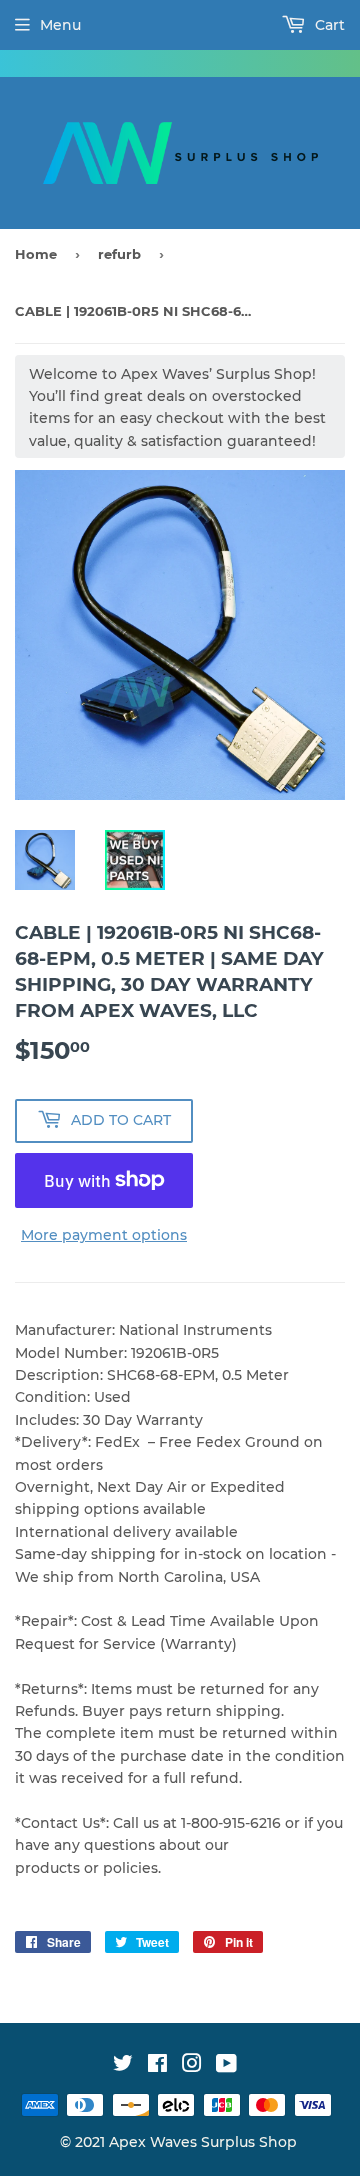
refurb (119, 254)
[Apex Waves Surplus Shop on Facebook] (157, 2066)
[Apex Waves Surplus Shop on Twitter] (123, 2066)
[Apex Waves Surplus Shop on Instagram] (192, 2066)
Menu (60, 25)
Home (36, 254)
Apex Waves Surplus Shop (203, 2142)
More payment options (104, 1235)
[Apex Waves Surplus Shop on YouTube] (226, 2066)
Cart (328, 25)
